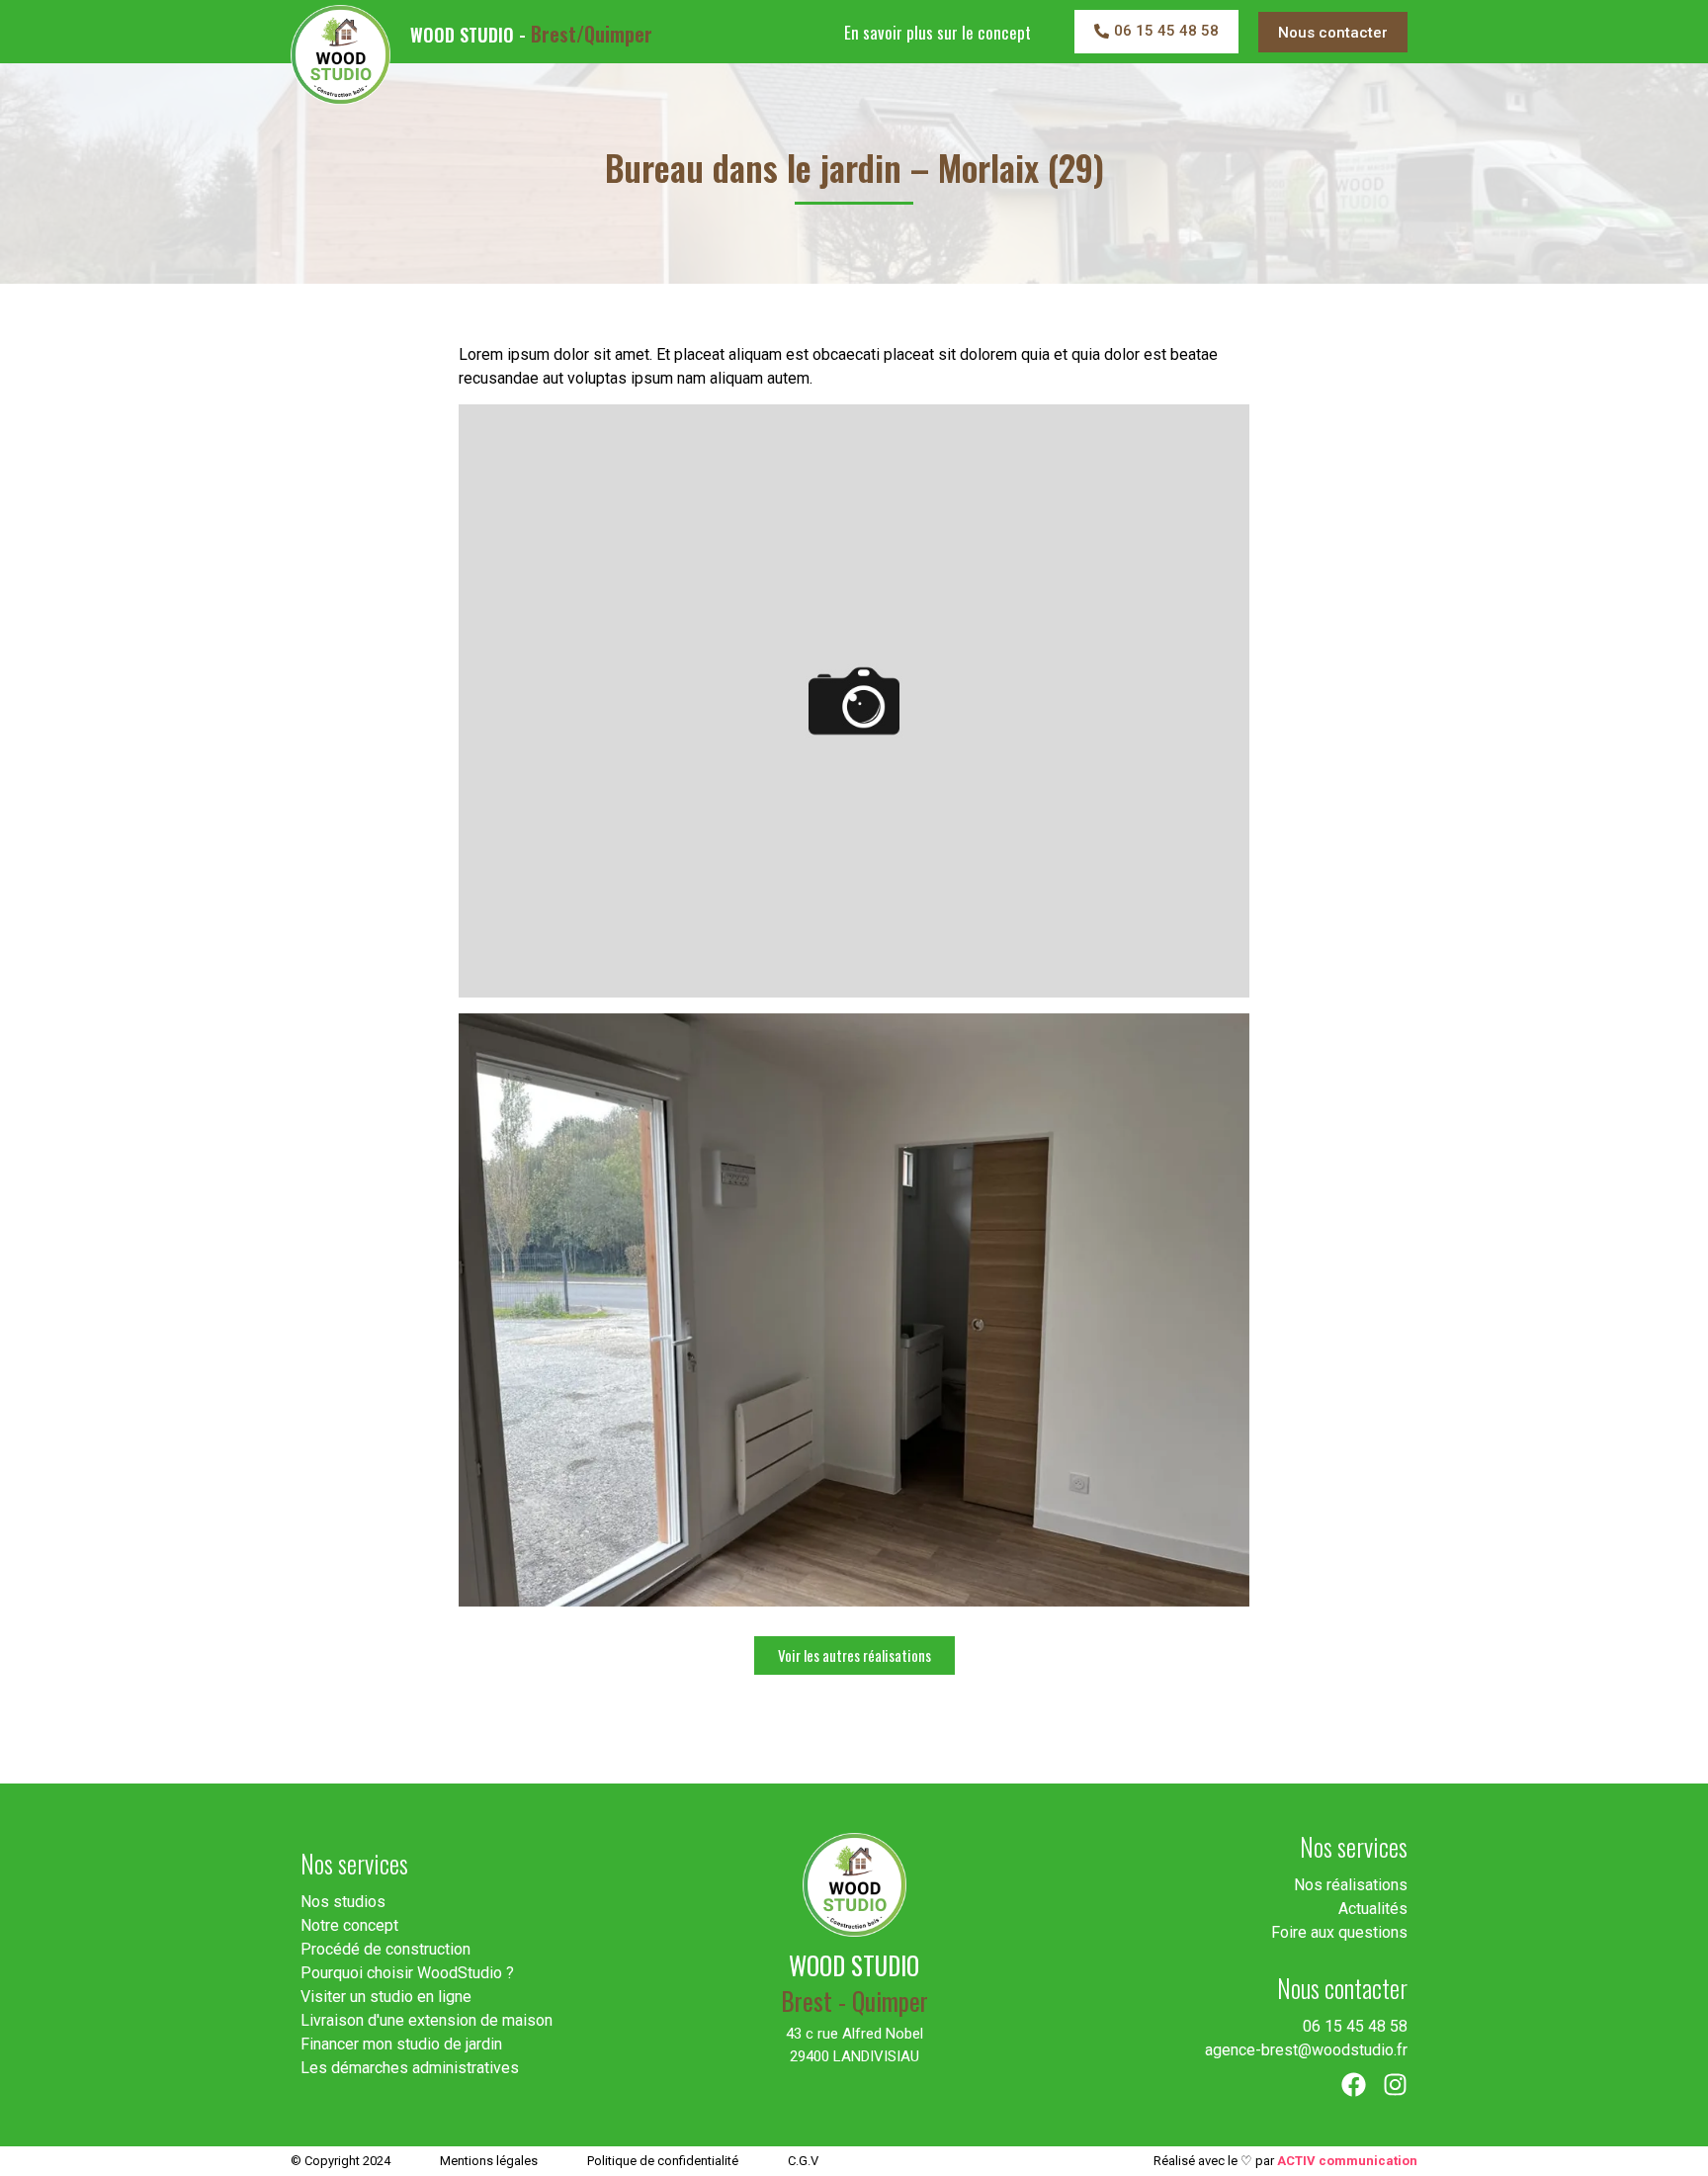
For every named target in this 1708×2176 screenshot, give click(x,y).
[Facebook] (1354, 2085)
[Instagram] (1395, 2085)
